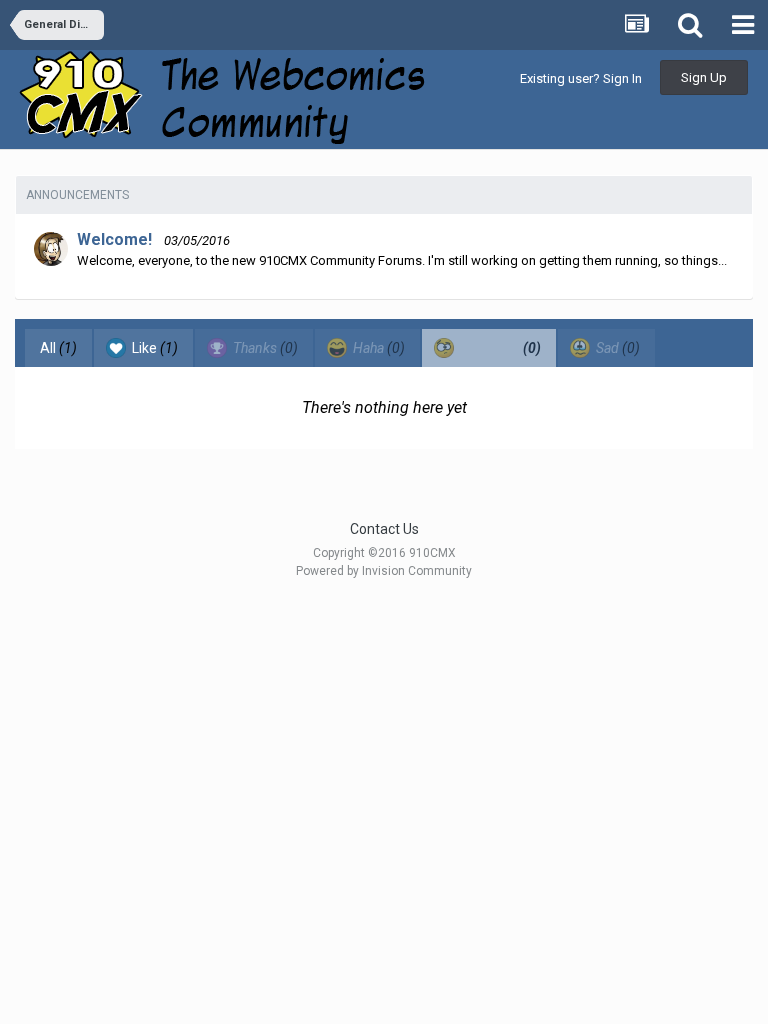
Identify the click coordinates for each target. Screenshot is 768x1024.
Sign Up (704, 77)
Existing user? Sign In (581, 78)
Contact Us (384, 529)
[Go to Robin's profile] (51, 249)
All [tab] (58, 348)
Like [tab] (153, 348)
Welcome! (114, 239)
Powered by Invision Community (384, 571)
